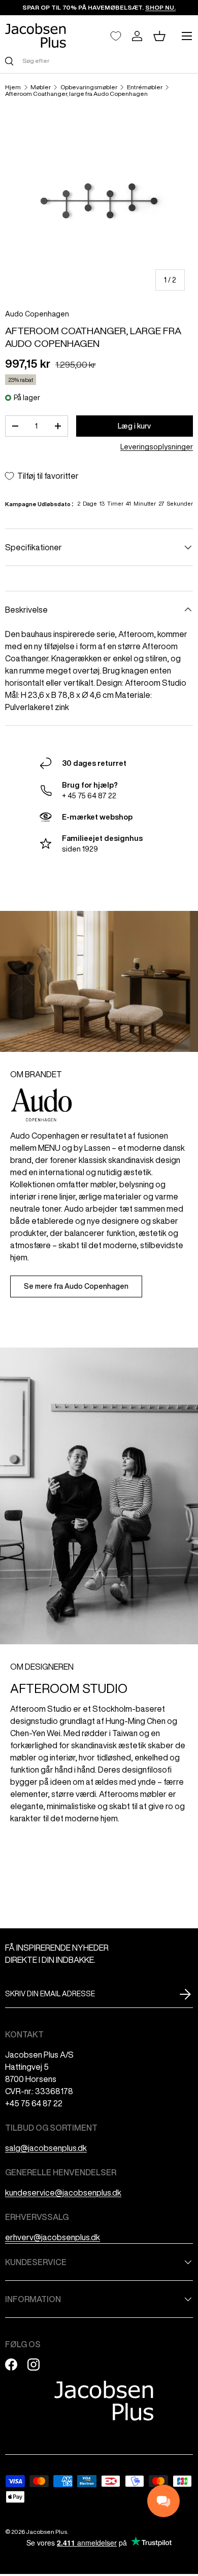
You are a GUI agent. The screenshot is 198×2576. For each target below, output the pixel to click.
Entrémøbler (145, 87)
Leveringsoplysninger (157, 447)
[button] (159, 36)
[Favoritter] (116, 36)
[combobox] (99, 61)
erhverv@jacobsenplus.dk (53, 2237)
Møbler (41, 87)
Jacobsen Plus (46, 2532)
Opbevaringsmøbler (89, 87)
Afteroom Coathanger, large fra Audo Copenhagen (76, 94)
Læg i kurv (134, 426)
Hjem (13, 87)
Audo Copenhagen (37, 314)
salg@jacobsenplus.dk (46, 2148)
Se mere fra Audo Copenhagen (76, 1286)
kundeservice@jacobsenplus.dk (63, 2193)
